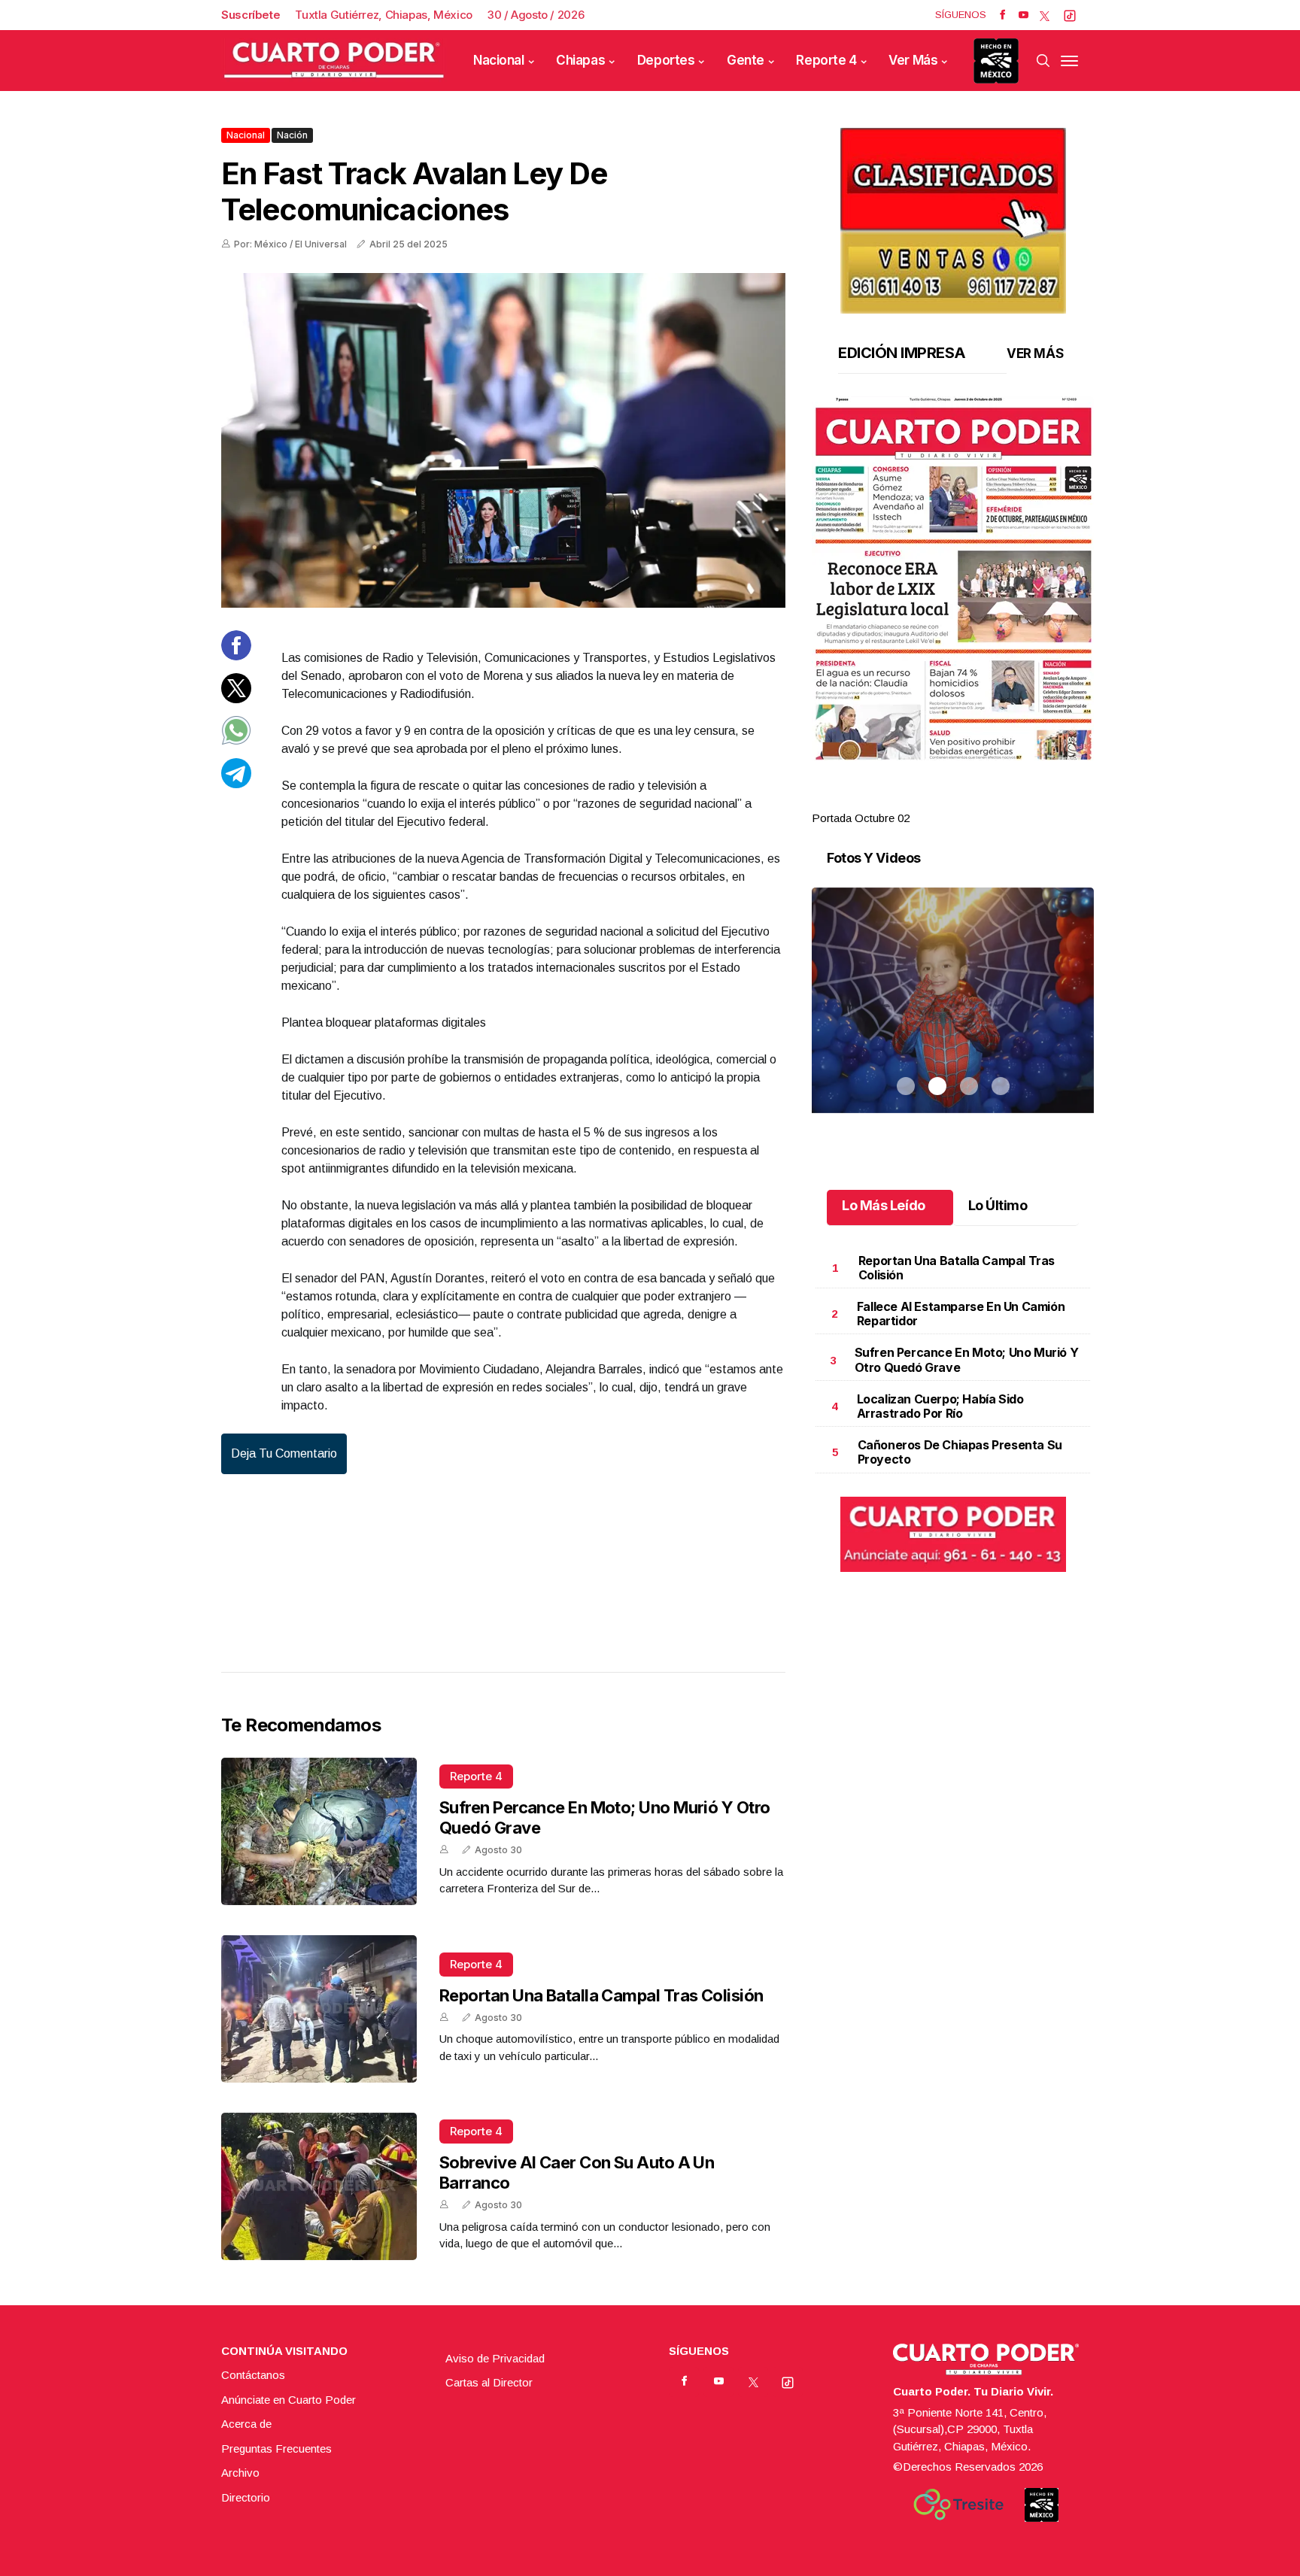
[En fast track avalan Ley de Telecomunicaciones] (503, 440)
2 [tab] (937, 800)
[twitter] (1045, 15)
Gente (746, 60)
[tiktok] (1070, 15)
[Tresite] (958, 2505)
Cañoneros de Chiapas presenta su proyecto (960, 1452)
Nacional (499, 60)
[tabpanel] (953, 612)
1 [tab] (906, 800)
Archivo (240, 2473)
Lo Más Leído (884, 1205)
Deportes (666, 60)
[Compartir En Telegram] (236, 783)
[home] (334, 61)
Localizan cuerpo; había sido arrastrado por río (940, 1406)
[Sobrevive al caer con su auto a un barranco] (319, 2186)
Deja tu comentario (284, 1453)
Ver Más (913, 60)
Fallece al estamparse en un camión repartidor (961, 1314)
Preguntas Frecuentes (276, 2449)
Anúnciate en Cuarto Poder (289, 2400)
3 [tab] (969, 800)
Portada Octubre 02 (861, 818)
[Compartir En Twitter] (236, 698)
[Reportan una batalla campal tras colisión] (319, 2009)
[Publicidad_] (953, 215)
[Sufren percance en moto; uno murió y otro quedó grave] (319, 1831)
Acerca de (246, 2424)
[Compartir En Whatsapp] (236, 741)
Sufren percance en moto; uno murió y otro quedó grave (967, 1359)
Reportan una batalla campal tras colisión (601, 1995)
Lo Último (998, 1205)
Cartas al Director (489, 2382)
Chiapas (580, 60)
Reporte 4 (826, 60)
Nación (292, 135)
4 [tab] (1001, 800)
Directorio (246, 2497)
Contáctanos (253, 2375)
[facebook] (1002, 15)
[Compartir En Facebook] (236, 656)
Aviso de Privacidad (495, 2358)
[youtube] (1024, 15)
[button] (953, 578)
